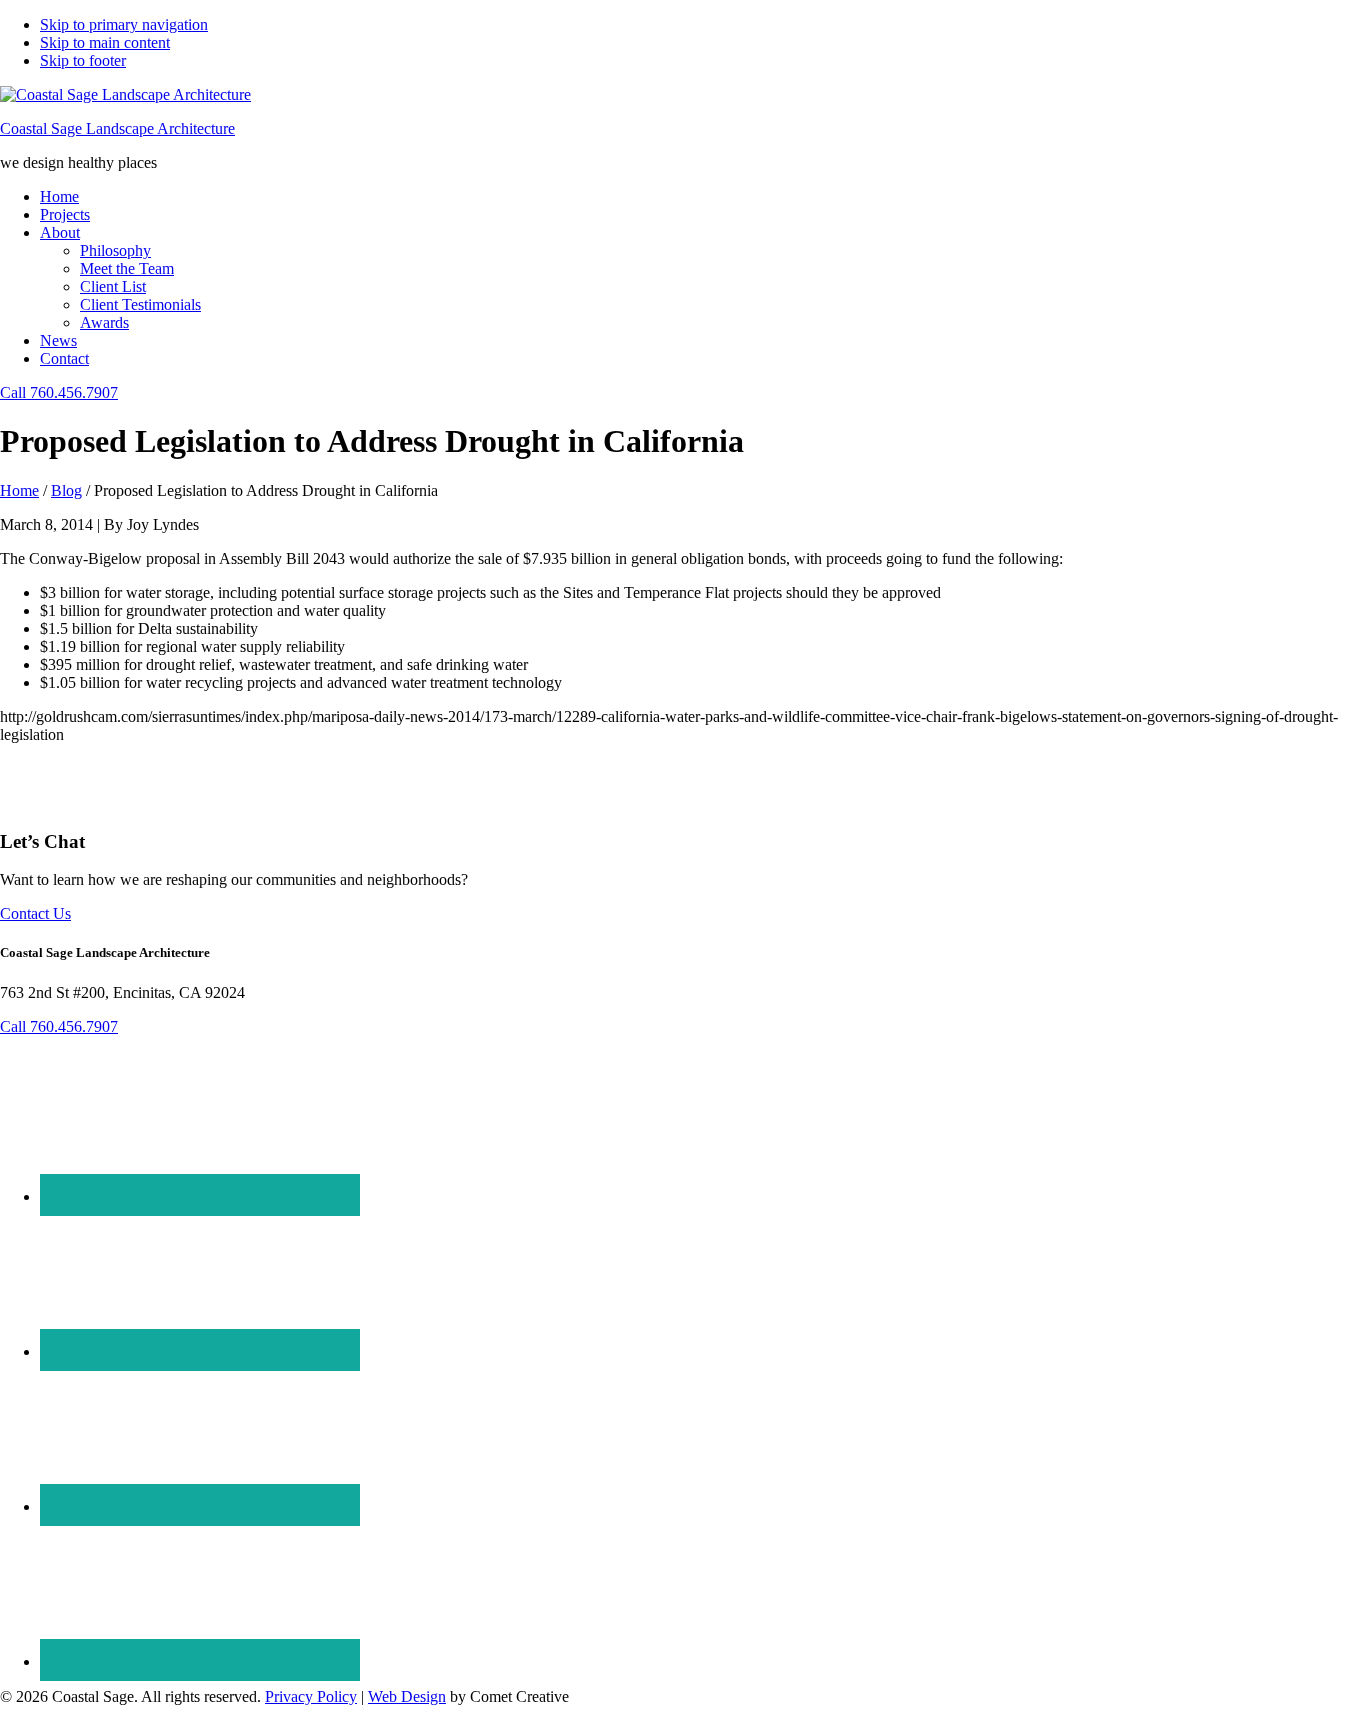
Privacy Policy (311, 1696)
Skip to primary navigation (124, 24)
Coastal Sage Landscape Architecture (117, 128)
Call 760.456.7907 (59, 392)
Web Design (407, 1696)
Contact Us (35, 913)
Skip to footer (83, 60)
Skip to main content (105, 42)
